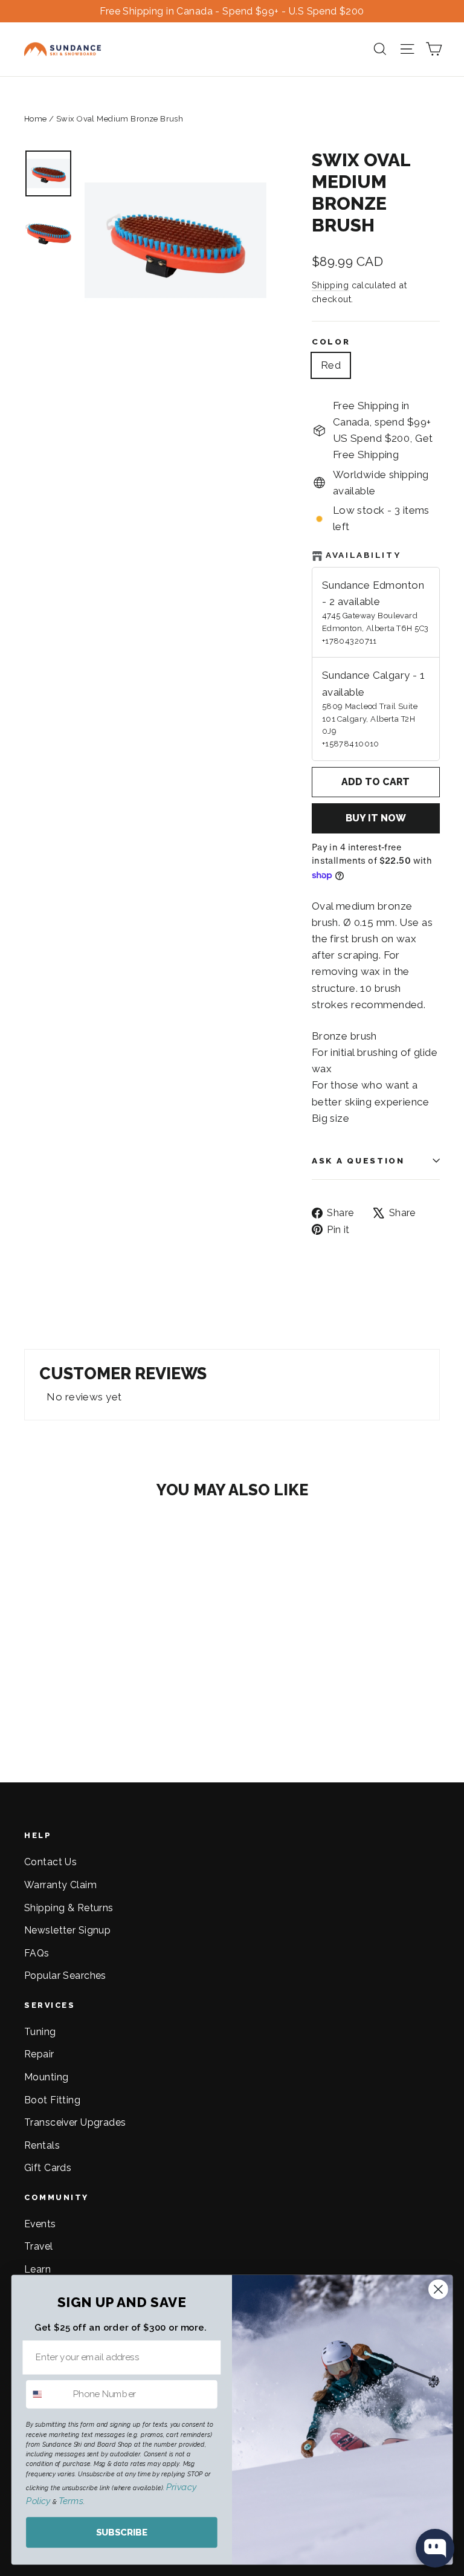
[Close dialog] (438, 2289)
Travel (39, 2246)
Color (331, 341)
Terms (71, 2501)
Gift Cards (48, 2168)
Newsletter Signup (67, 1930)
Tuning (40, 2032)
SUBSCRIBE (122, 2532)
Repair (39, 2054)
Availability (363, 555)
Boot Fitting (52, 2100)
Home (36, 119)
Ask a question (358, 1160)
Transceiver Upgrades (75, 2122)
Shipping (330, 285)
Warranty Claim (60, 1885)
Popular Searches (65, 1976)
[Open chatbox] (435, 2548)
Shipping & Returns (69, 1908)
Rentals (42, 2145)
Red (331, 365)
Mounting (46, 2077)
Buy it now (376, 818)
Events (40, 2224)
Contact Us (50, 1862)
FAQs (37, 1953)
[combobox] (47, 2394)
